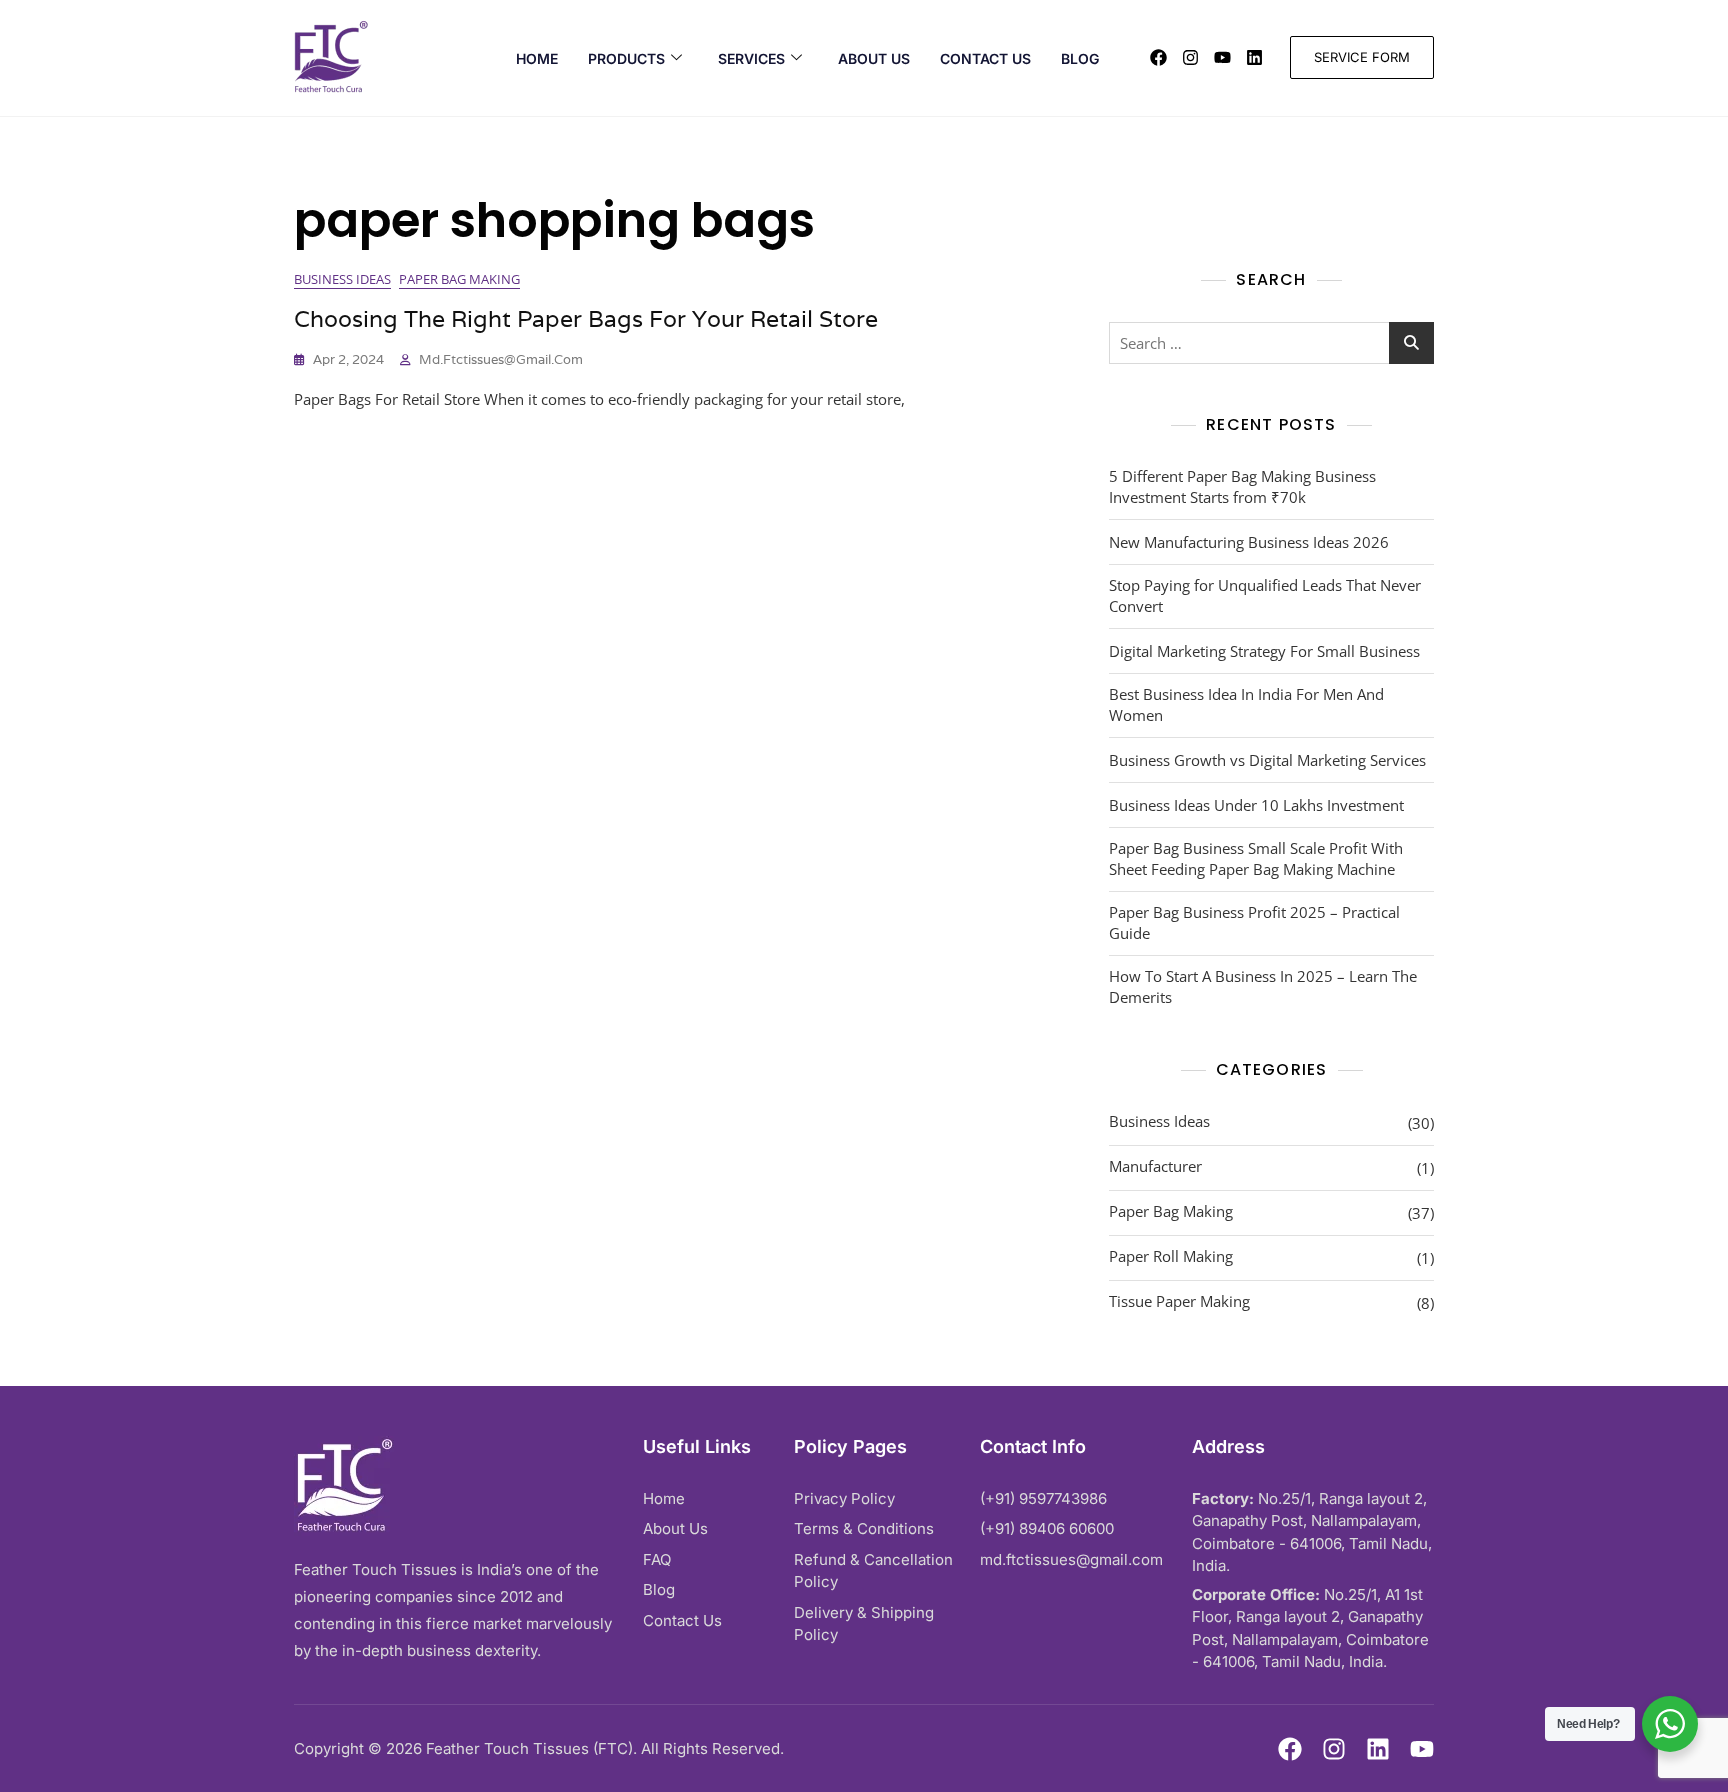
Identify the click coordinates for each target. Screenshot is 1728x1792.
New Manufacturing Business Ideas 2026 (1249, 542)
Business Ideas (342, 279)
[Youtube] (1222, 57)
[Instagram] (1190, 57)
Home (537, 58)
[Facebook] (1158, 57)
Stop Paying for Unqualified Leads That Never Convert (1265, 595)
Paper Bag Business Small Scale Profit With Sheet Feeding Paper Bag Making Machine (1256, 858)
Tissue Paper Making (1179, 1301)
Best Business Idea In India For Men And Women (1246, 704)
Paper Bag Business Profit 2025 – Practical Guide (1254, 922)
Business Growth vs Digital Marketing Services (1267, 760)
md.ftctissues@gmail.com (501, 359)
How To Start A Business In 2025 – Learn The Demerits (1263, 986)
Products (626, 58)
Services (751, 58)
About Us (874, 58)
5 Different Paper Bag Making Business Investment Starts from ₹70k (1242, 486)
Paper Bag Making (459, 279)
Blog (1080, 58)
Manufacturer (1155, 1166)
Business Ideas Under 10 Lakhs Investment (1256, 805)
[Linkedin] (1254, 57)
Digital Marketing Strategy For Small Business (1264, 651)
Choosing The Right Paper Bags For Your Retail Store (586, 319)
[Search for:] (1271, 343)
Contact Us (985, 58)
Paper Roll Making (1171, 1256)
